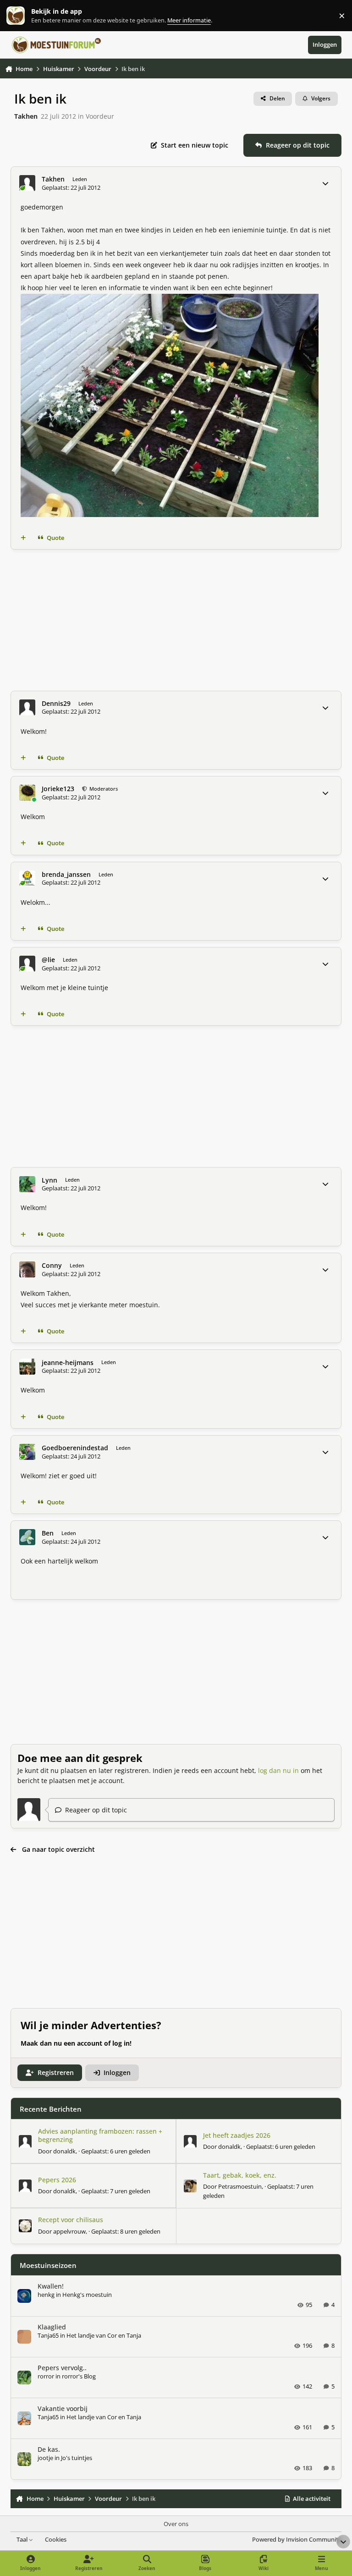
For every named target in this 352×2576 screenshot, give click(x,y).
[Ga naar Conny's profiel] (27, 1269)
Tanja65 (48, 2335)
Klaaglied (52, 2327)
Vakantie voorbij (63, 2408)
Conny (52, 1266)
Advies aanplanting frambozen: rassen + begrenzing (100, 2135)
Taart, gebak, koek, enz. (240, 2175)
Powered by (297, 2540)
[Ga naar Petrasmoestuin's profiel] (190, 2186)
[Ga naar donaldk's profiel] (25, 2141)
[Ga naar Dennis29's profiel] (27, 707)
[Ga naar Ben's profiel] (27, 1537)
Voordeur (100, 116)
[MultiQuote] (23, 538)
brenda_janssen (66, 875)
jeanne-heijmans (68, 1363)
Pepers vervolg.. (62, 2368)
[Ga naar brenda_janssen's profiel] (27, 878)
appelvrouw (69, 2231)
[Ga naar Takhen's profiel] (27, 183)
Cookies (56, 2540)
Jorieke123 (58, 789)
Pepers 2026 (57, 2180)
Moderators (103, 789)
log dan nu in (278, 1770)
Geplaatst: (116, 2151)
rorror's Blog (79, 2376)
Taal (23, 2540)
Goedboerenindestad (75, 1448)
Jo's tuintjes (77, 2458)
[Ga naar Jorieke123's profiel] (27, 793)
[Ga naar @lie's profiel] (27, 964)
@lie (48, 960)
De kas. (49, 2449)
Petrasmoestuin (240, 2186)
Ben (48, 1533)
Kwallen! (51, 2286)
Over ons (176, 2524)
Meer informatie (25, 16)
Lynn (49, 1180)
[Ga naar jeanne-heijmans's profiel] (27, 1367)
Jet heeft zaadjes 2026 (237, 2135)
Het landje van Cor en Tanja (104, 2335)
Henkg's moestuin (87, 2295)
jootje (45, 2458)
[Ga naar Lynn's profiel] (27, 1184)
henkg (46, 2295)
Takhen (26, 116)
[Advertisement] (176, 620)
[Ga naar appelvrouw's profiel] (25, 2226)
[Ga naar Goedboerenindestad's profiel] (27, 1452)
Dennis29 (56, 704)
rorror (46, 2376)
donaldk (64, 2151)
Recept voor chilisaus (71, 2220)
